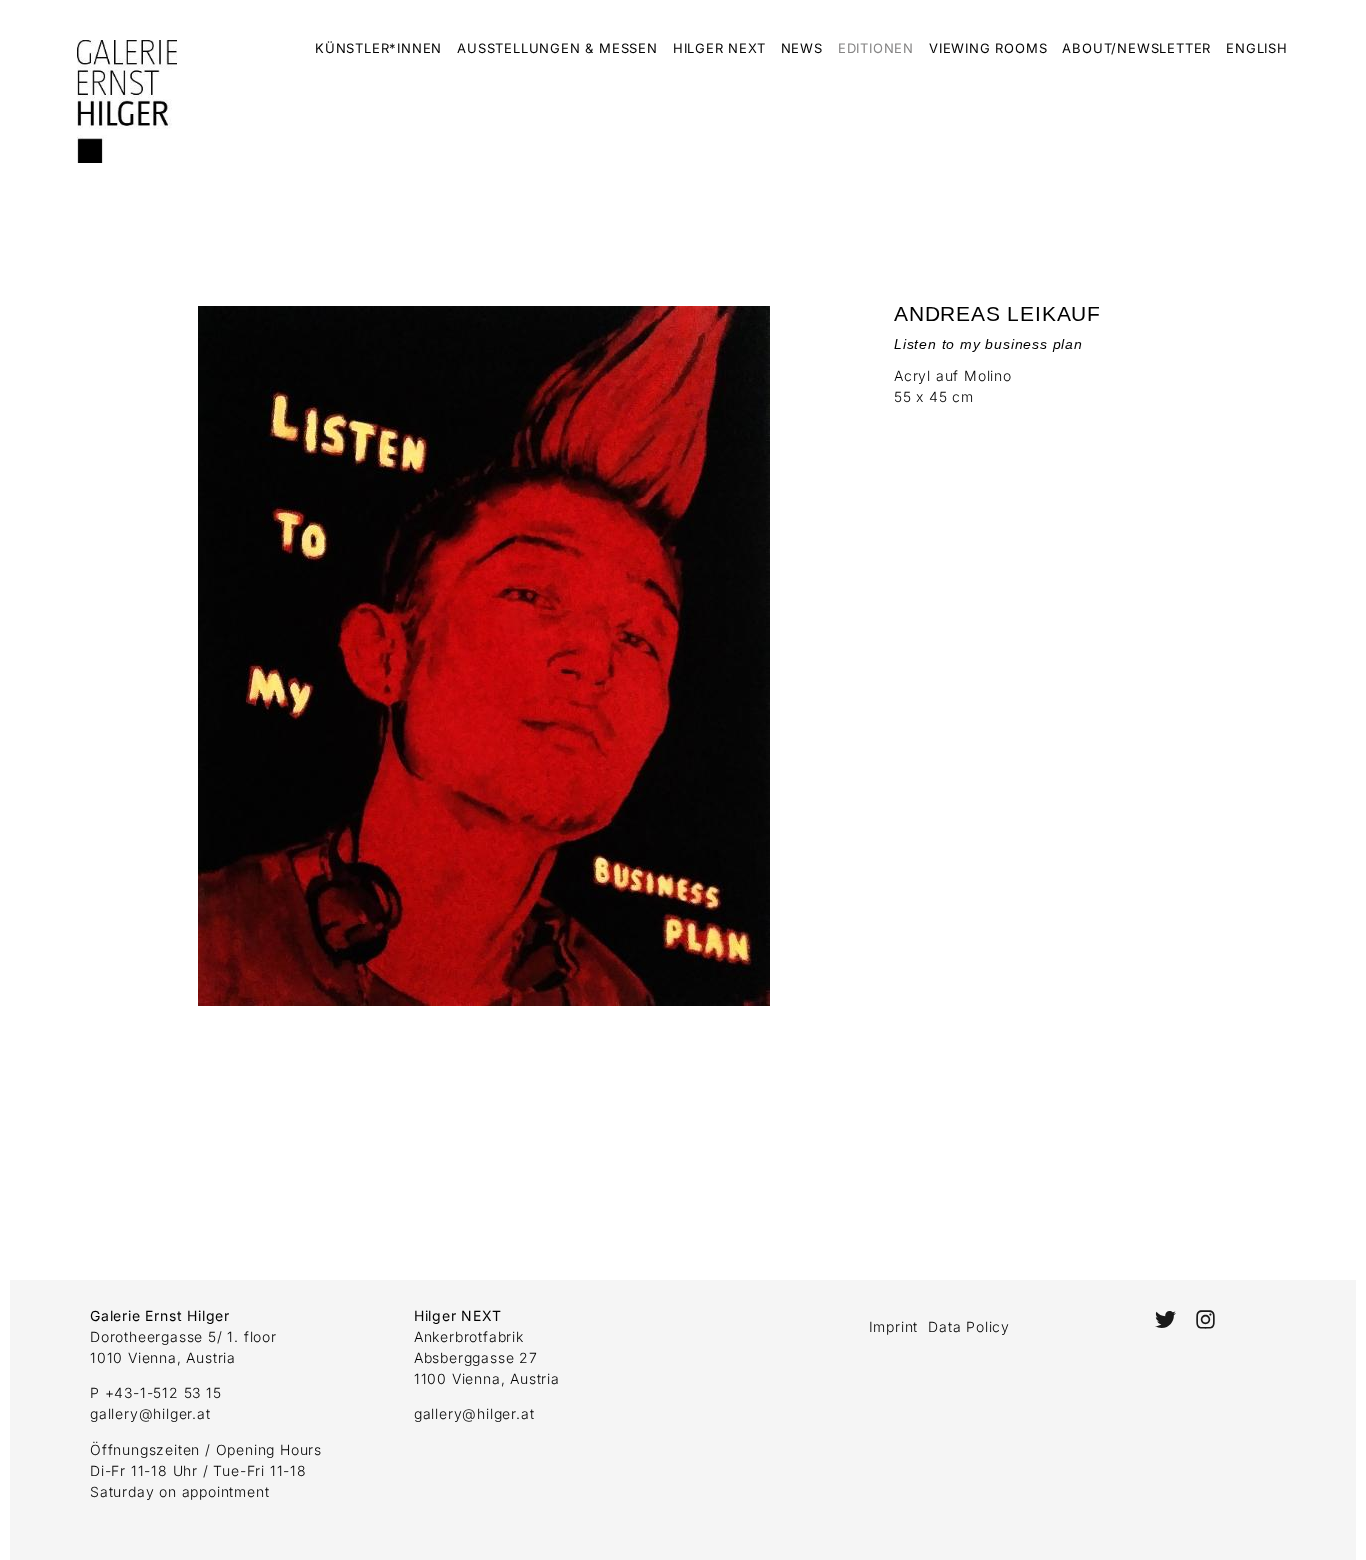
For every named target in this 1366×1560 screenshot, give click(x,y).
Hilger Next (719, 48)
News (802, 48)
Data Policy (969, 1326)
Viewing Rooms (988, 48)
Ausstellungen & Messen (557, 48)
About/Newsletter (1136, 48)
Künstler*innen (378, 48)
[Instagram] (1205, 1319)
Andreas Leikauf (997, 313)
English (1257, 48)
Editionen (876, 48)
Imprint (894, 1326)
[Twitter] (1164, 1319)
